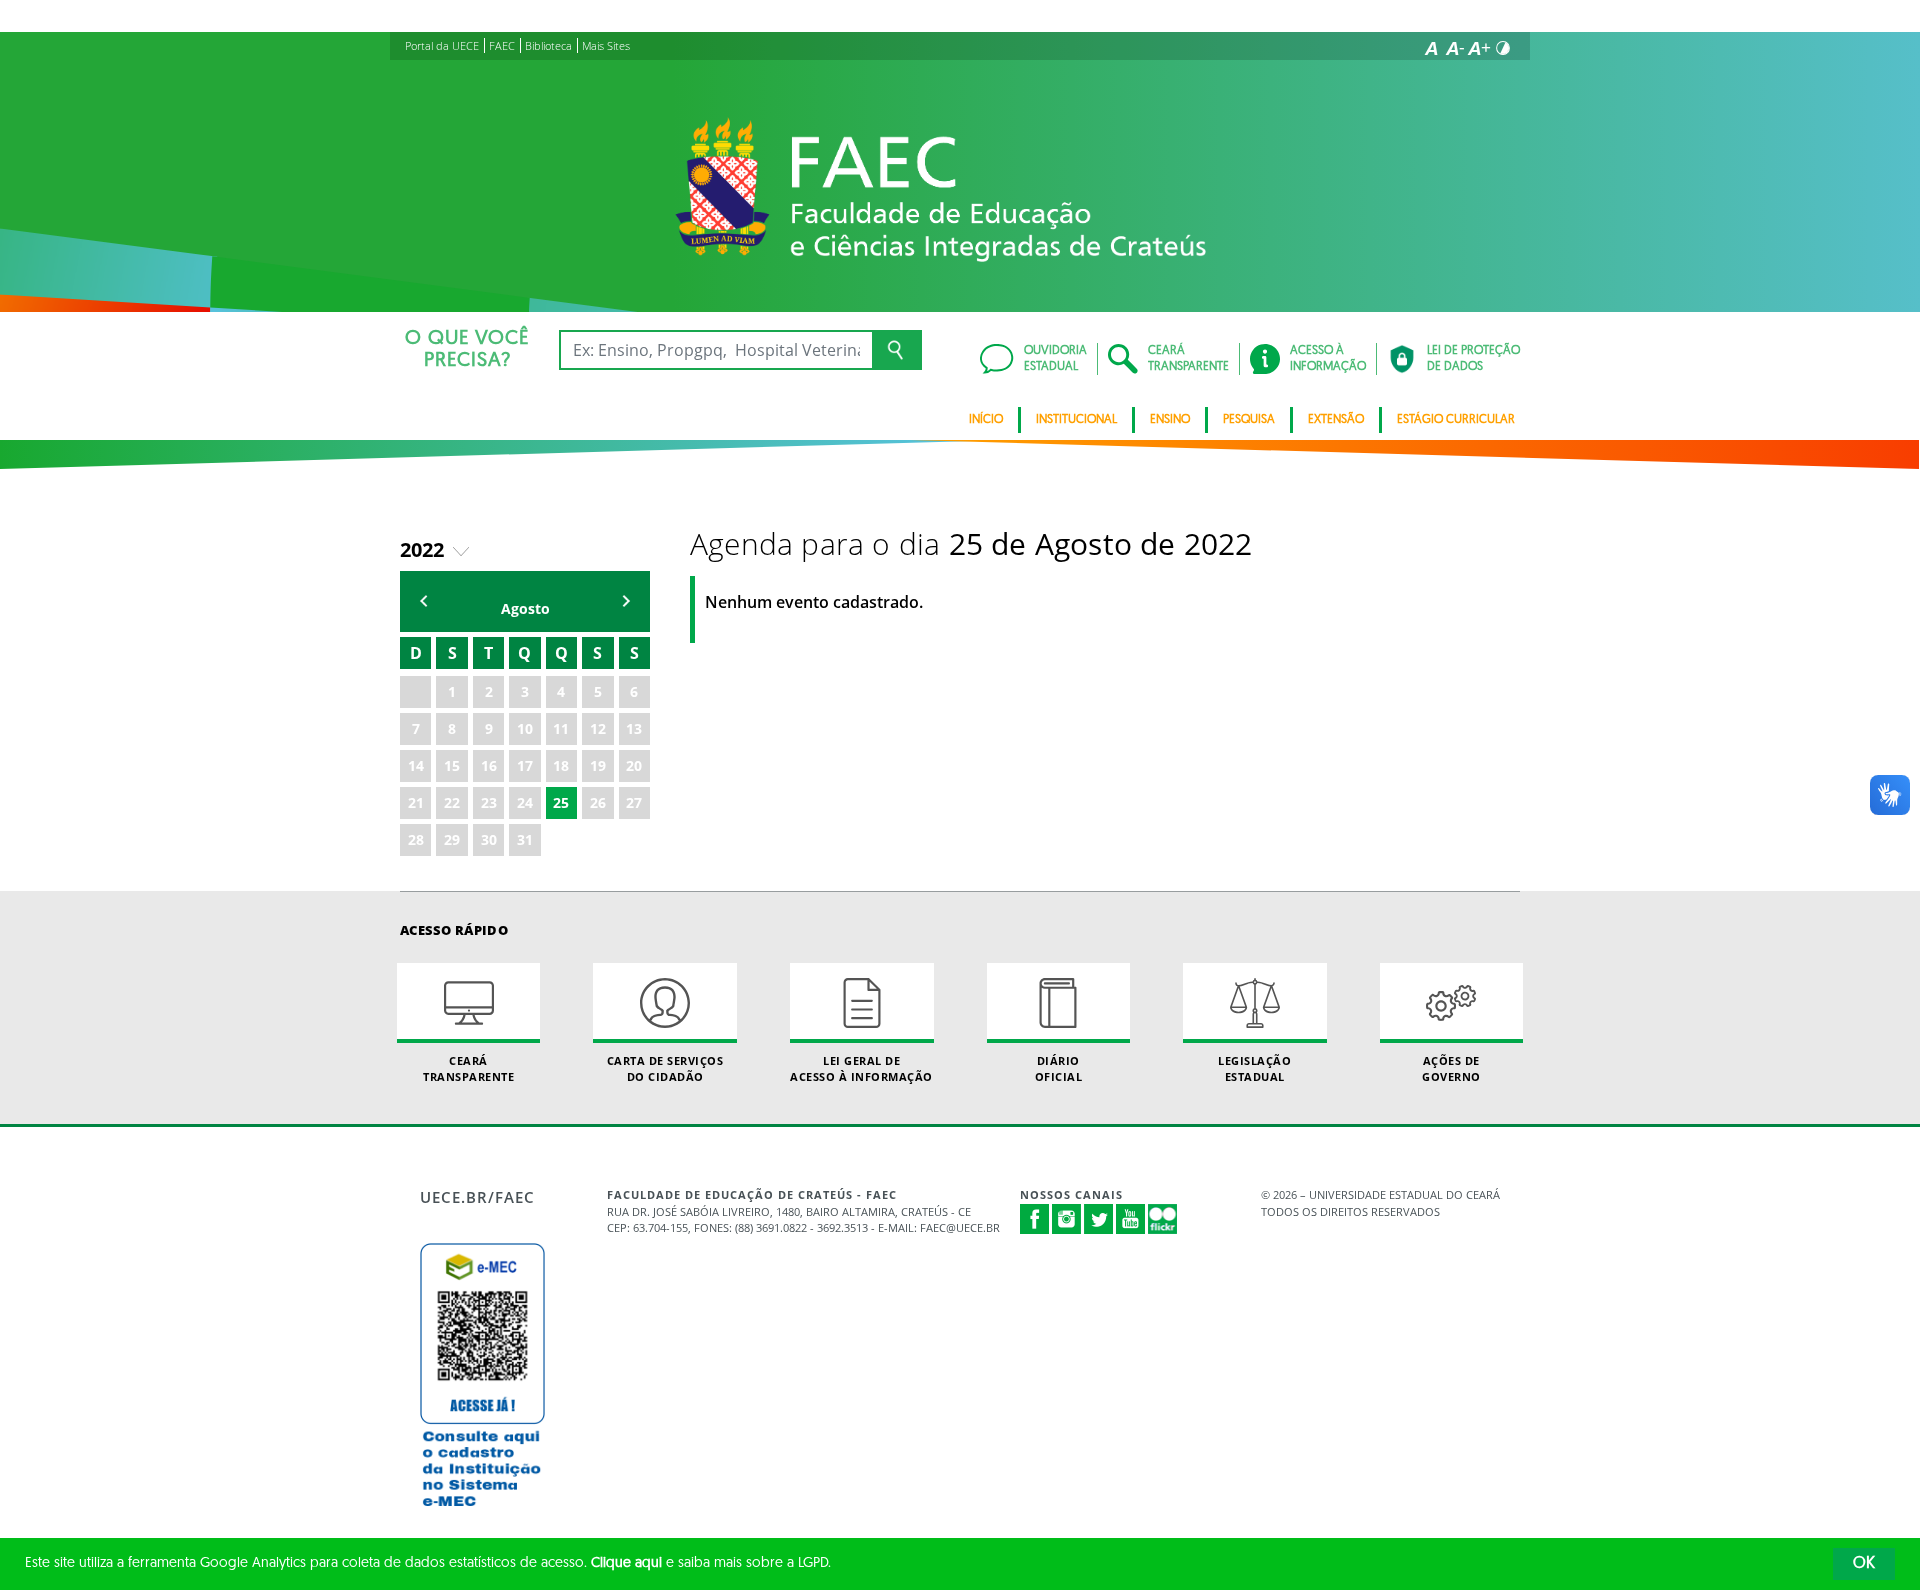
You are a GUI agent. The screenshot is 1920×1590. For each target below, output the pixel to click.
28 (416, 839)
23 (489, 802)
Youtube (1131, 1219)
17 (525, 765)
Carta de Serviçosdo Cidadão (665, 1068)
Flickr (1163, 1219)
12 (598, 728)
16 (489, 765)
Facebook (1035, 1219)
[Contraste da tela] (1503, 48)
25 (561, 802)
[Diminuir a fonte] (1455, 48)
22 (452, 802)
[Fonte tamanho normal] (1431, 48)
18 (561, 765)
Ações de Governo (1451, 1068)
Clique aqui (626, 1563)
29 (452, 839)
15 (452, 765)
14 (416, 765)
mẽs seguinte (626, 601)
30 (489, 839)
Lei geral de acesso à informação (861, 1068)
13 (634, 728)
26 (598, 802)
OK (1864, 1564)
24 (525, 802)
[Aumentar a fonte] (1479, 48)
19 (598, 765)
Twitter (1099, 1219)
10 (525, 728)
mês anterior (424, 601)
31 (525, 839)
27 (634, 802)
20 (634, 765)
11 (561, 728)
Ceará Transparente (468, 1068)
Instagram (1067, 1219)
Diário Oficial (1059, 1068)
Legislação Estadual (1254, 1068)
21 (416, 802)
